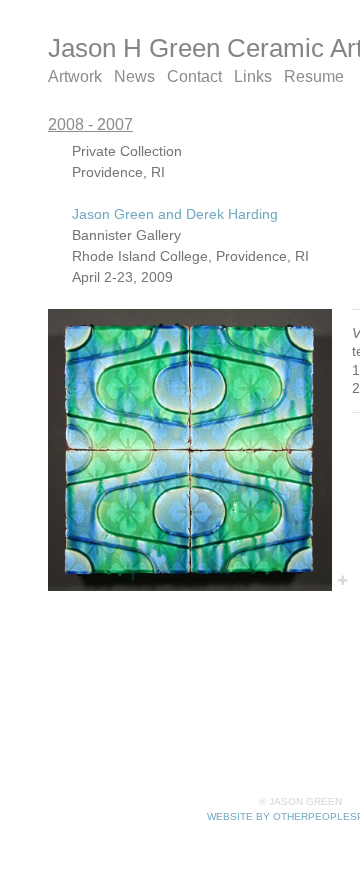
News (134, 76)
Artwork (75, 76)
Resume (314, 76)
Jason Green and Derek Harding (175, 214)
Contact (194, 76)
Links (253, 76)
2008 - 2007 (90, 124)
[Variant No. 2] (190, 450)
